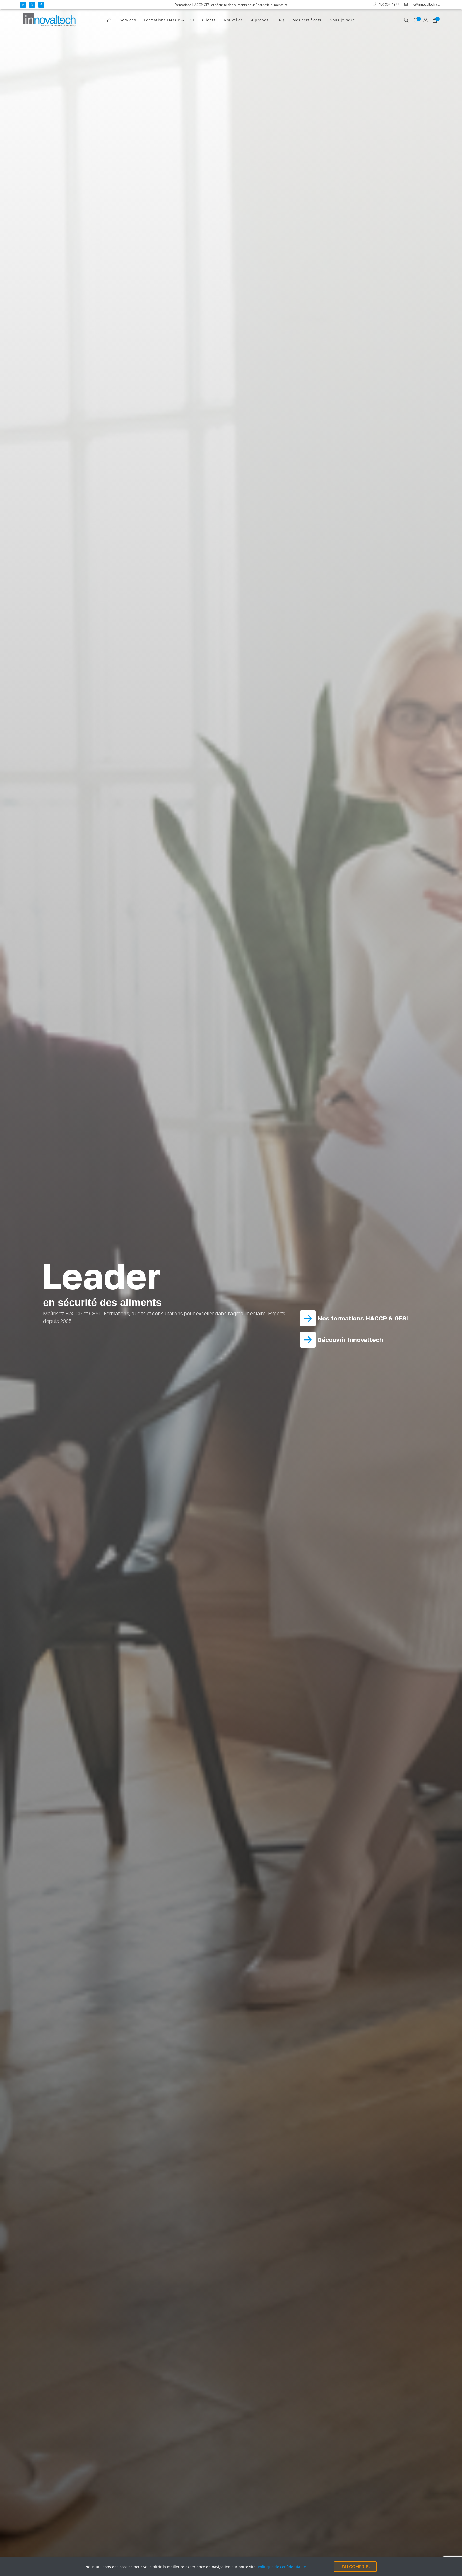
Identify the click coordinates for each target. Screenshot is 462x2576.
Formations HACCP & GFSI (169, 20)
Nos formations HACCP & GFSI (362, 1318)
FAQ (280, 20)
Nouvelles (233, 20)
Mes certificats (307, 20)
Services (128, 20)
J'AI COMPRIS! (355, 2567)
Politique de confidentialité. (282, 2567)
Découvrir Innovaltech (349, 1340)
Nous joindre (342, 20)
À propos (260, 20)
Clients (209, 20)
